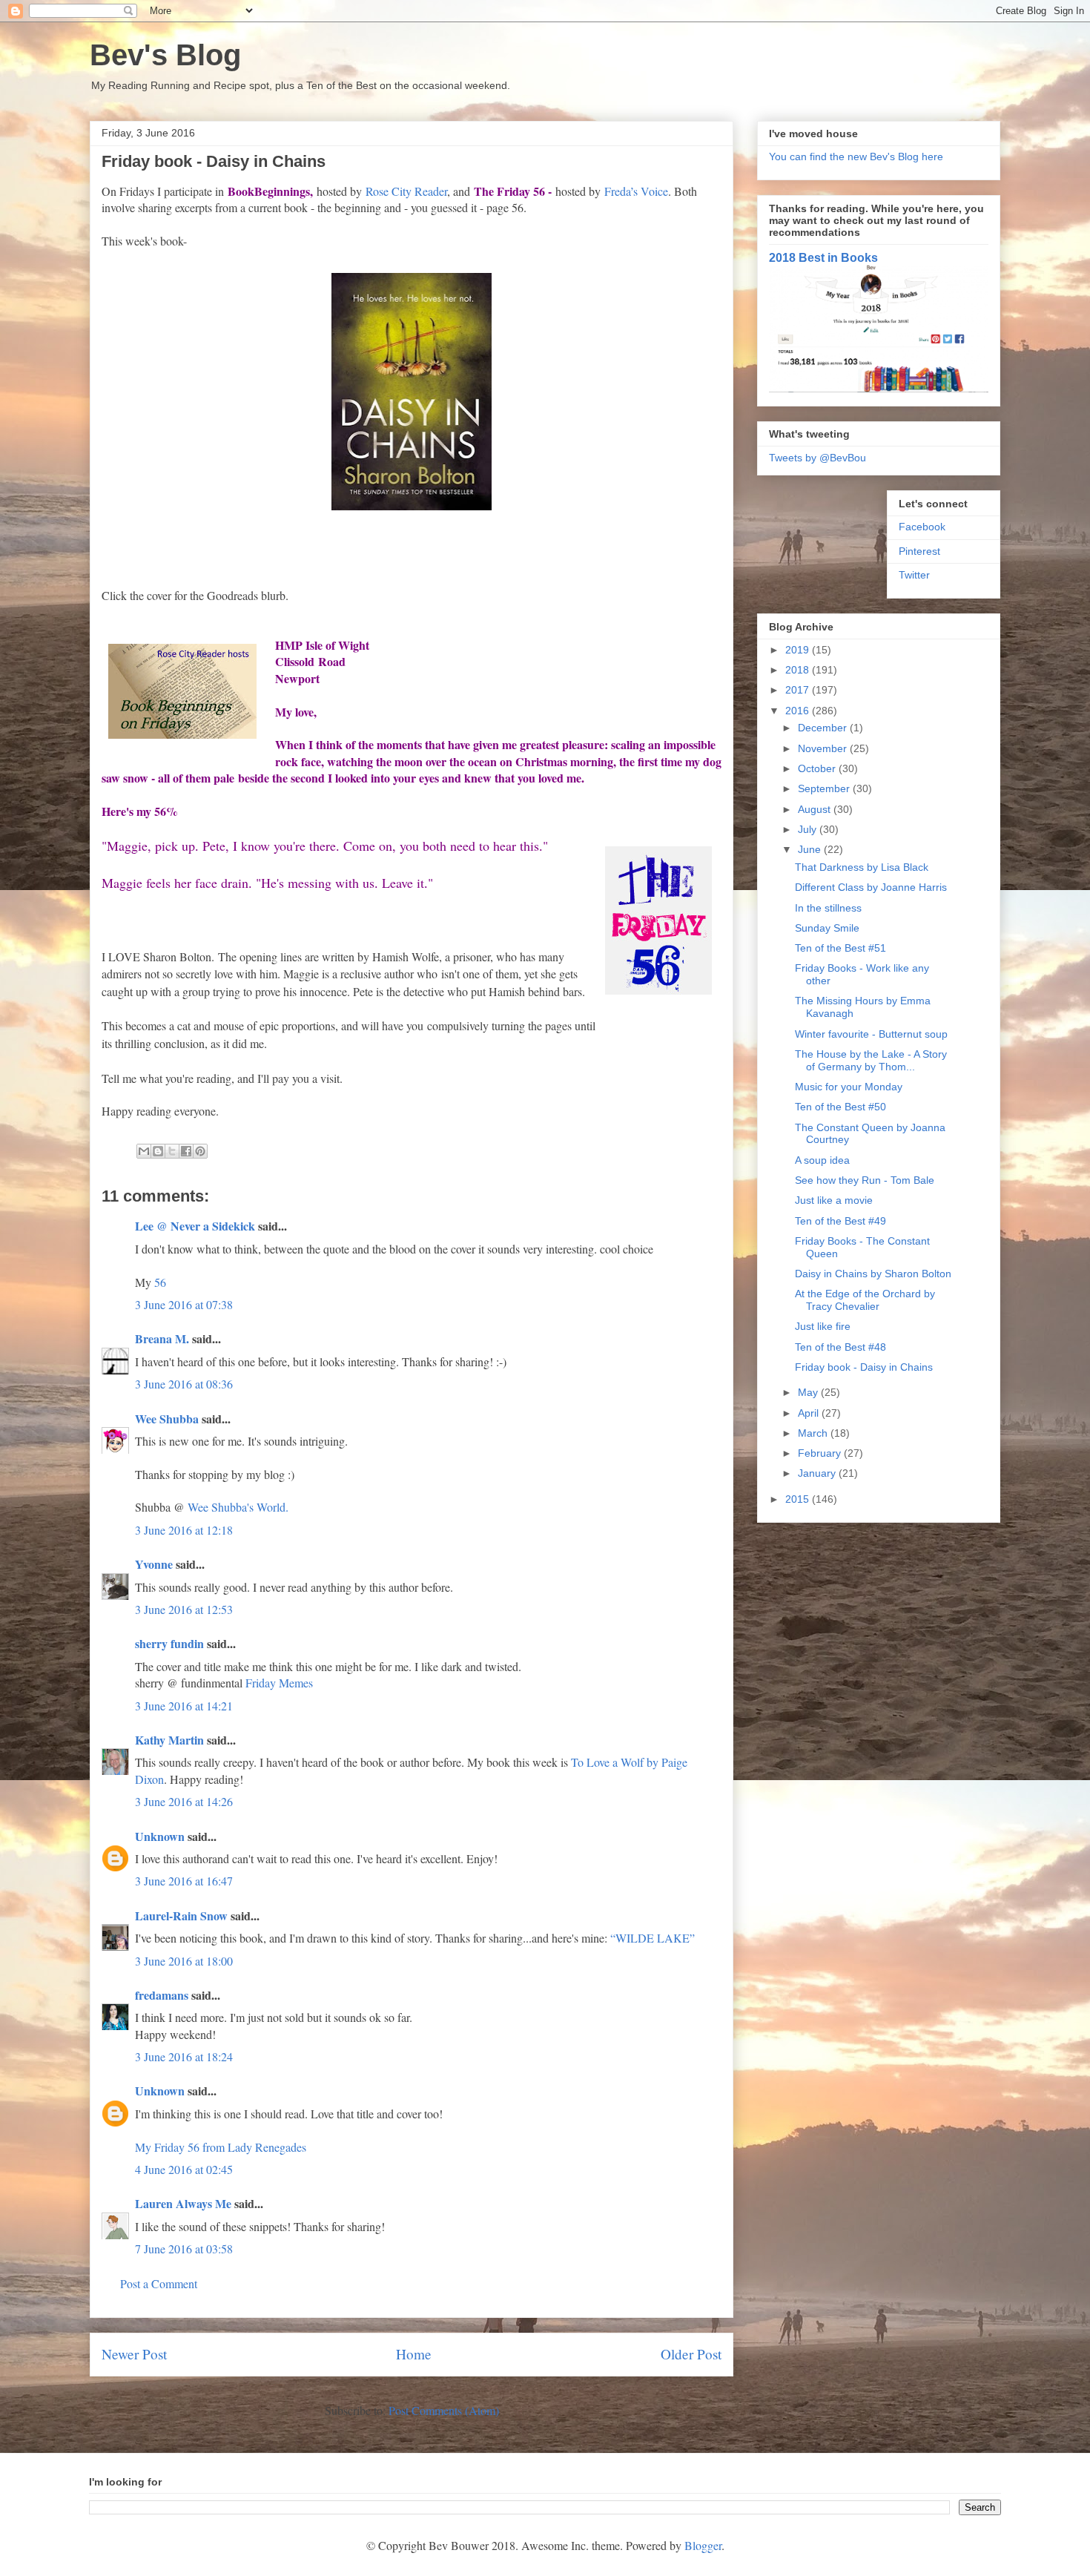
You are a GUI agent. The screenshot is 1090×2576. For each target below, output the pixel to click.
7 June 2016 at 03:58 (184, 2249)
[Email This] (144, 1151)
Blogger (703, 2545)
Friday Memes (279, 1683)
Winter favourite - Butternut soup (871, 1034)
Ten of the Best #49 (840, 1221)
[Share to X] (172, 1151)
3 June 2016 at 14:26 (184, 1801)
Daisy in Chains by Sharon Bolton (873, 1274)
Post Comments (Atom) (444, 2410)
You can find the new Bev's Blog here (856, 157)
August (816, 809)
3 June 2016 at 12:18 (184, 1530)
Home (414, 2354)
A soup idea (822, 1160)
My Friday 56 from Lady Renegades (221, 2147)
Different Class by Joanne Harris (871, 887)
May (809, 1392)
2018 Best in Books (823, 257)
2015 (799, 1499)
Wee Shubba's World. (238, 1507)
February (821, 1453)
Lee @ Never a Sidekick (195, 1226)
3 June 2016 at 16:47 (184, 1881)
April (810, 1413)
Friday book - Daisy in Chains (864, 1367)
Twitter (914, 575)
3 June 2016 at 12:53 (184, 1609)
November (824, 748)
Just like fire (823, 1326)
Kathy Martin (169, 1740)
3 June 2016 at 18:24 (184, 2056)
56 (160, 1282)
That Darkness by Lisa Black (862, 867)
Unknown (160, 1836)
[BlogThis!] (158, 1151)
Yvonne (154, 1564)
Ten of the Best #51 (840, 948)
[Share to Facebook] (186, 1151)
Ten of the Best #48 (840, 1347)
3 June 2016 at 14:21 (184, 1706)
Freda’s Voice (636, 191)
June (811, 849)
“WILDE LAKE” (653, 1938)
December (824, 728)
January (818, 1473)
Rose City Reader (406, 191)
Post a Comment (159, 2283)
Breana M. (162, 1338)
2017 (799, 690)
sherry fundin (169, 1643)
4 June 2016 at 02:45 (184, 2169)
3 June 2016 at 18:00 (184, 1961)
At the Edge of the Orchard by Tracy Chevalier (865, 1300)
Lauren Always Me (183, 2203)
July (809, 829)
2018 (799, 670)
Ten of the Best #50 (840, 1107)
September (825, 788)
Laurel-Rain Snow (181, 1915)
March (814, 1433)
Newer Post (134, 2354)
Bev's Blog (165, 55)
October (818, 768)
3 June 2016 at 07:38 (184, 1304)
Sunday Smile (827, 928)
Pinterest (919, 551)
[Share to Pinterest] (200, 1151)
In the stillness (828, 908)
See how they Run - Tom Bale (865, 1180)
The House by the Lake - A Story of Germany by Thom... (871, 1060)
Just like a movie (834, 1200)
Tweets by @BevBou (817, 458)
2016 (799, 711)
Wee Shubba (167, 1419)
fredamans (162, 1995)
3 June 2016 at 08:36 (184, 1384)
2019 (799, 650)
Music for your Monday (849, 1087)
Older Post (691, 2354)
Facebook (922, 527)
